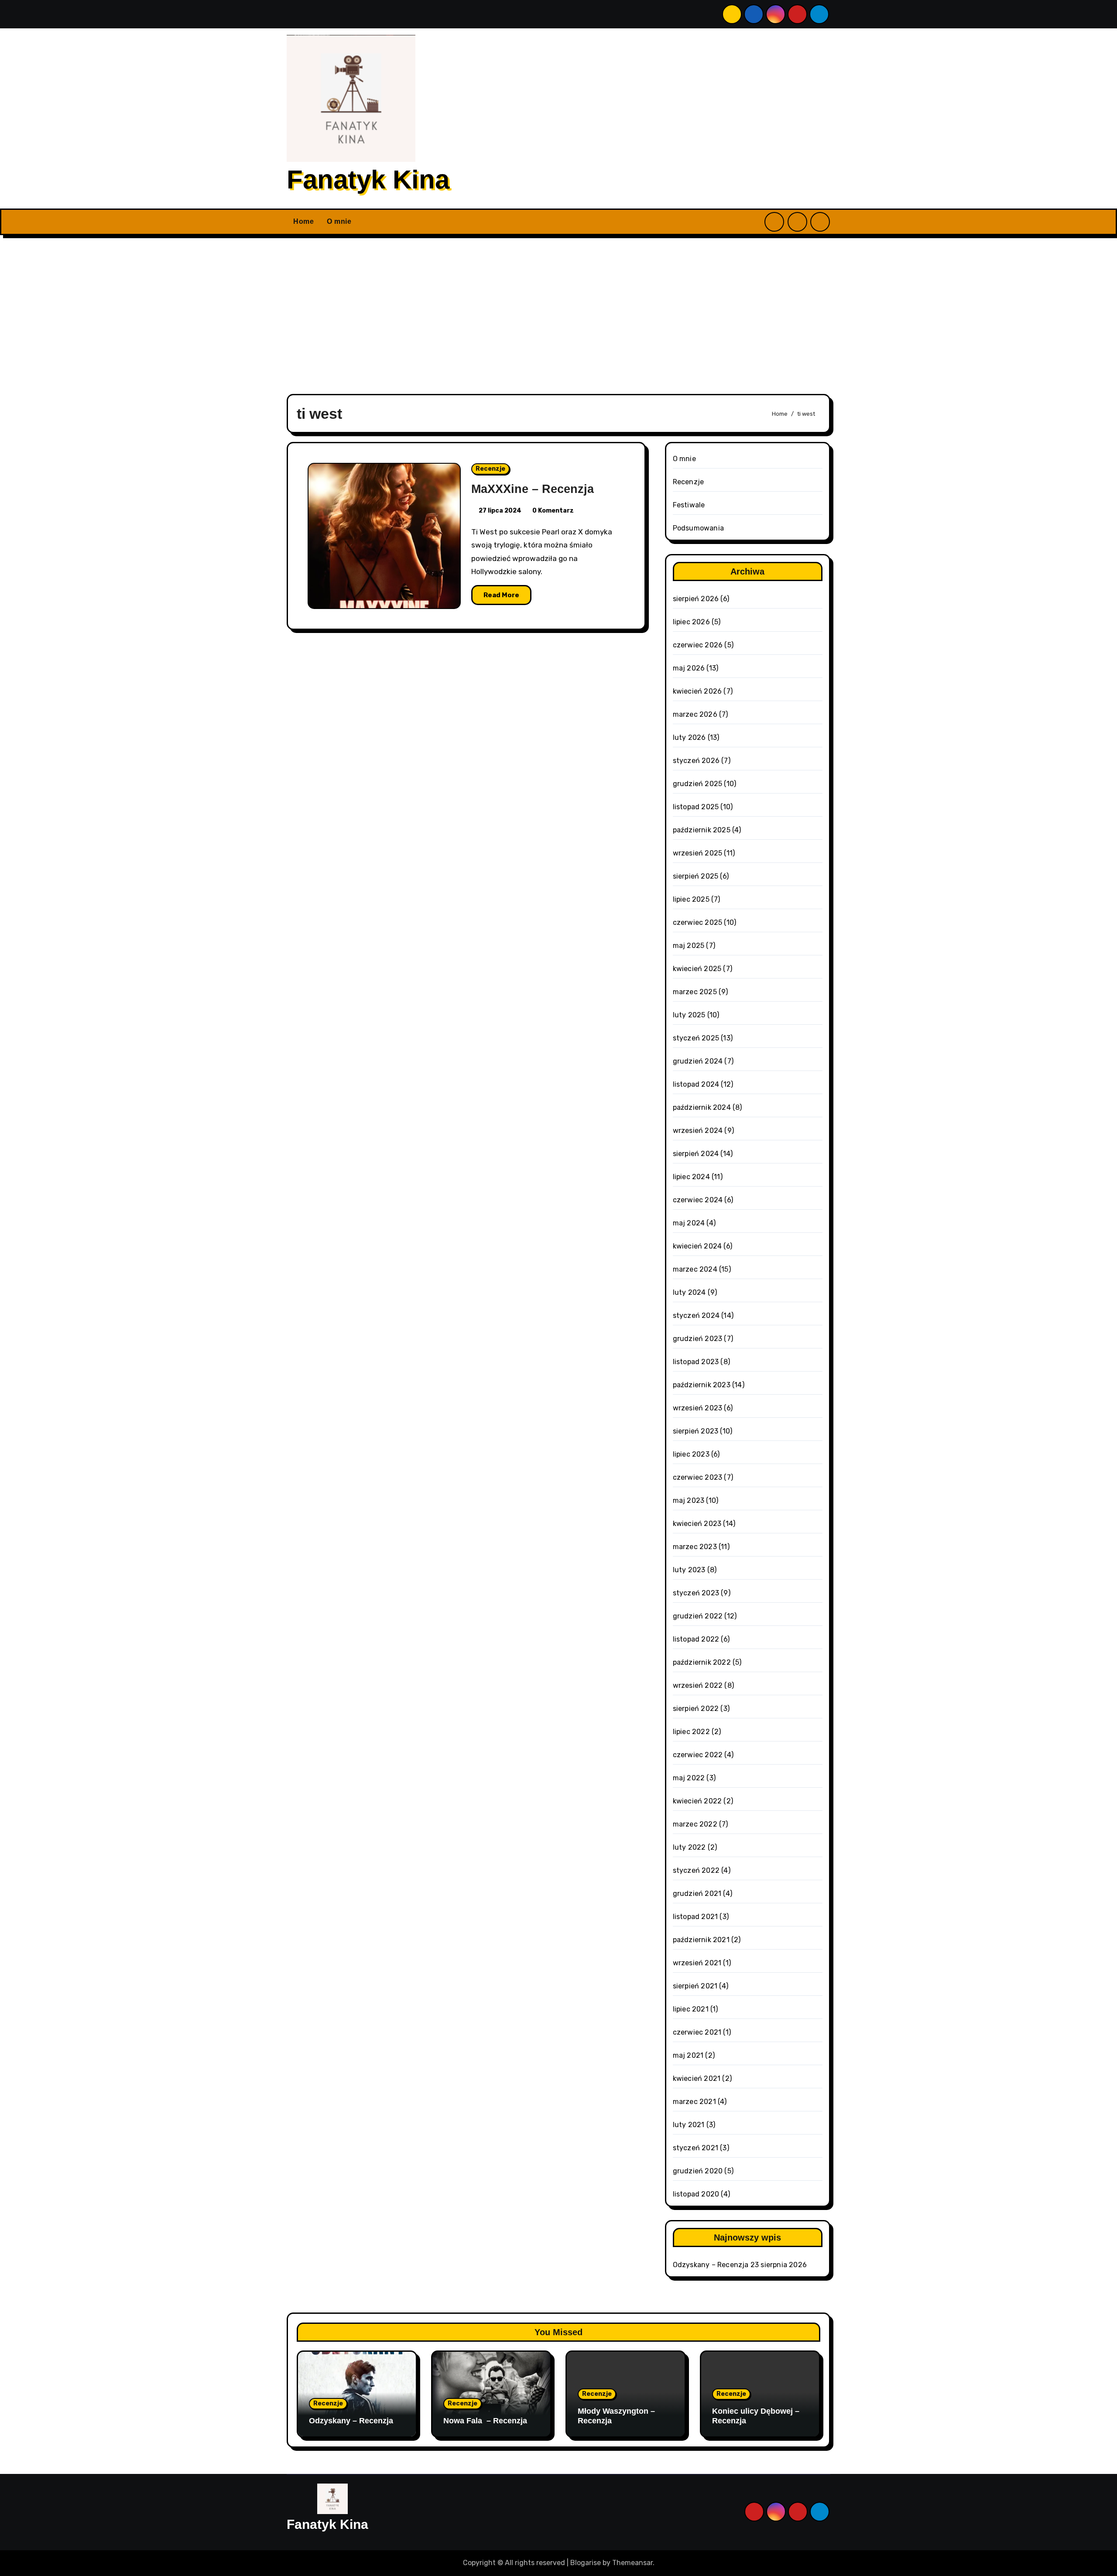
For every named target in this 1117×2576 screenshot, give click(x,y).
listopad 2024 (696, 1084)
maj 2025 (689, 946)
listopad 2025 (696, 807)
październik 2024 (702, 1107)
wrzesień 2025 (698, 853)
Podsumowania (698, 528)
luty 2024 (689, 1292)
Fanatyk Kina (368, 180)
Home (303, 221)
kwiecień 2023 (697, 1524)
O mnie (339, 221)
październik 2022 (702, 1662)
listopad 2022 (696, 1639)
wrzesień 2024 (698, 1131)
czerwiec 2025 (698, 922)
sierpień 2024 (696, 1154)
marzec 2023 (695, 1547)
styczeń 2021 (696, 2148)
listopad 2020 (696, 2194)
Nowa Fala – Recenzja (485, 2421)
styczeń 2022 (696, 1870)
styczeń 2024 (696, 1315)
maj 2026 (689, 668)
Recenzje (490, 469)
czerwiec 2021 (697, 2032)
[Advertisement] (558, 309)
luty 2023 (689, 1570)
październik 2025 (702, 830)
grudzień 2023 (698, 1339)
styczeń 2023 (696, 1593)
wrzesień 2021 (697, 1963)
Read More (501, 595)
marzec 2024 (695, 1269)
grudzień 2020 (698, 2171)
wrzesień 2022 (698, 1685)
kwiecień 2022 (697, 1801)
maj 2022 (689, 1778)
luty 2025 (689, 1015)
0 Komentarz (553, 511)
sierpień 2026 (696, 599)
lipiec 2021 (691, 2009)
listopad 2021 (696, 1917)
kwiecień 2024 (697, 1246)
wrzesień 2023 (698, 1408)
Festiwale (689, 505)
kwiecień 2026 (697, 691)
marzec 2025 (695, 992)
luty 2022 (689, 1847)
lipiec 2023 (691, 1454)
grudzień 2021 (697, 1894)
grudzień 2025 (698, 784)
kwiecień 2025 (697, 969)
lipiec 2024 (691, 1177)
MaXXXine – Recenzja (533, 489)
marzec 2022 (695, 1824)
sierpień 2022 (696, 1709)
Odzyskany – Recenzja (711, 2265)
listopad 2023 (696, 1362)
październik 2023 (702, 1385)
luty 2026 (689, 737)
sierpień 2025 (696, 876)
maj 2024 (689, 1223)
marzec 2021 (694, 2102)
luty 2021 (689, 2125)
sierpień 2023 (696, 1431)
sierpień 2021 (695, 1986)
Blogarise (586, 2563)
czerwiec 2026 (698, 645)
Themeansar (632, 2563)
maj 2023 (689, 1500)
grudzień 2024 (698, 1061)
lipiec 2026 (691, 622)
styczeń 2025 (696, 1038)
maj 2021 (688, 2055)
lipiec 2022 (691, 1732)
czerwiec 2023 (698, 1477)
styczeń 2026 (696, 761)
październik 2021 (701, 1940)
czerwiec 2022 (698, 1755)
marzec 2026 (695, 714)
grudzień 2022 (698, 1616)
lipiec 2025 (691, 899)
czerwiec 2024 (698, 1200)
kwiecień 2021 (697, 2078)
